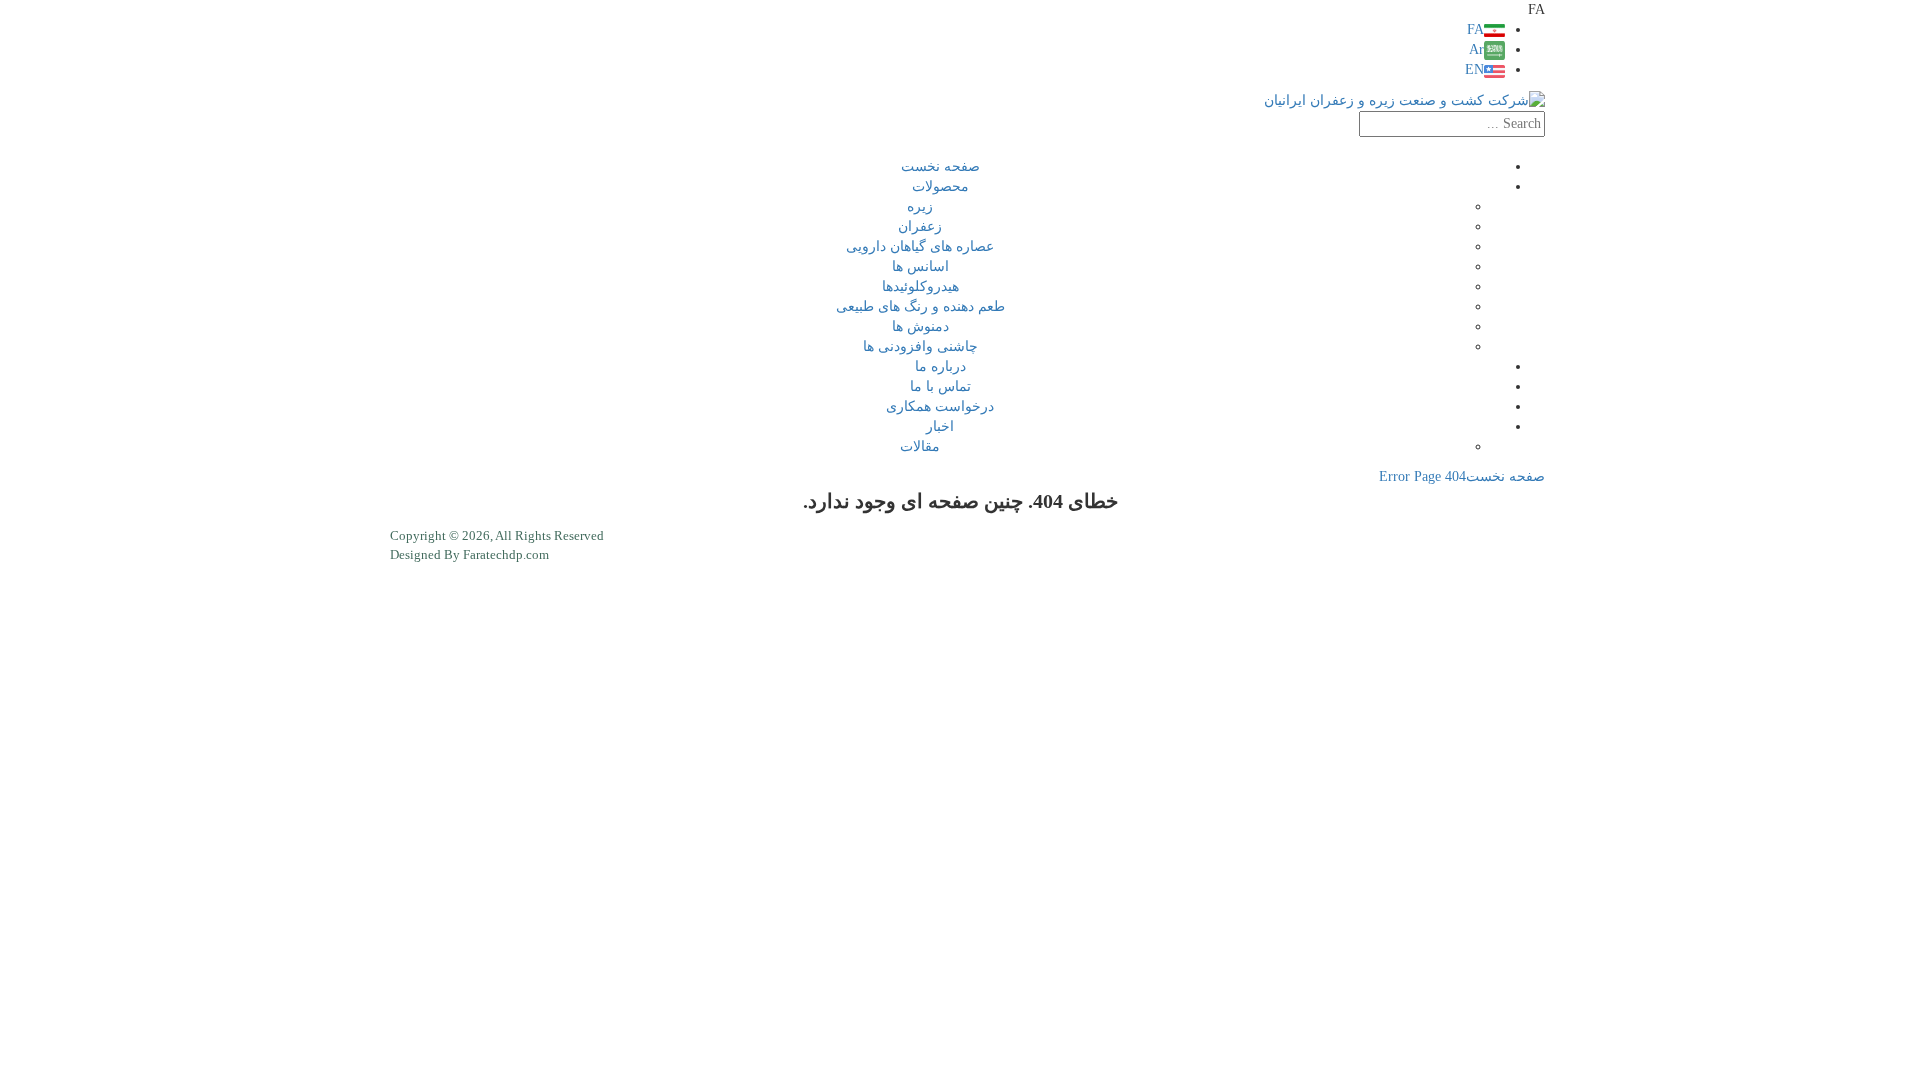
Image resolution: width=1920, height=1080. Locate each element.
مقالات (920, 446)
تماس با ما (940, 386)
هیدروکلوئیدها (920, 286)
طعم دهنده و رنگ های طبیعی (920, 306)
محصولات (940, 186)
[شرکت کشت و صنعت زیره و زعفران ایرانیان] (1404, 99)
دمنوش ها (920, 326)
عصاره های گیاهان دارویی (920, 246)
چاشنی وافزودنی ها (920, 346)
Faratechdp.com (506, 554)
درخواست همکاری (940, 406)
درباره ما (940, 366)
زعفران (920, 226)
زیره (920, 206)
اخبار (940, 426)
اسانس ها (920, 266)
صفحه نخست (940, 166)
